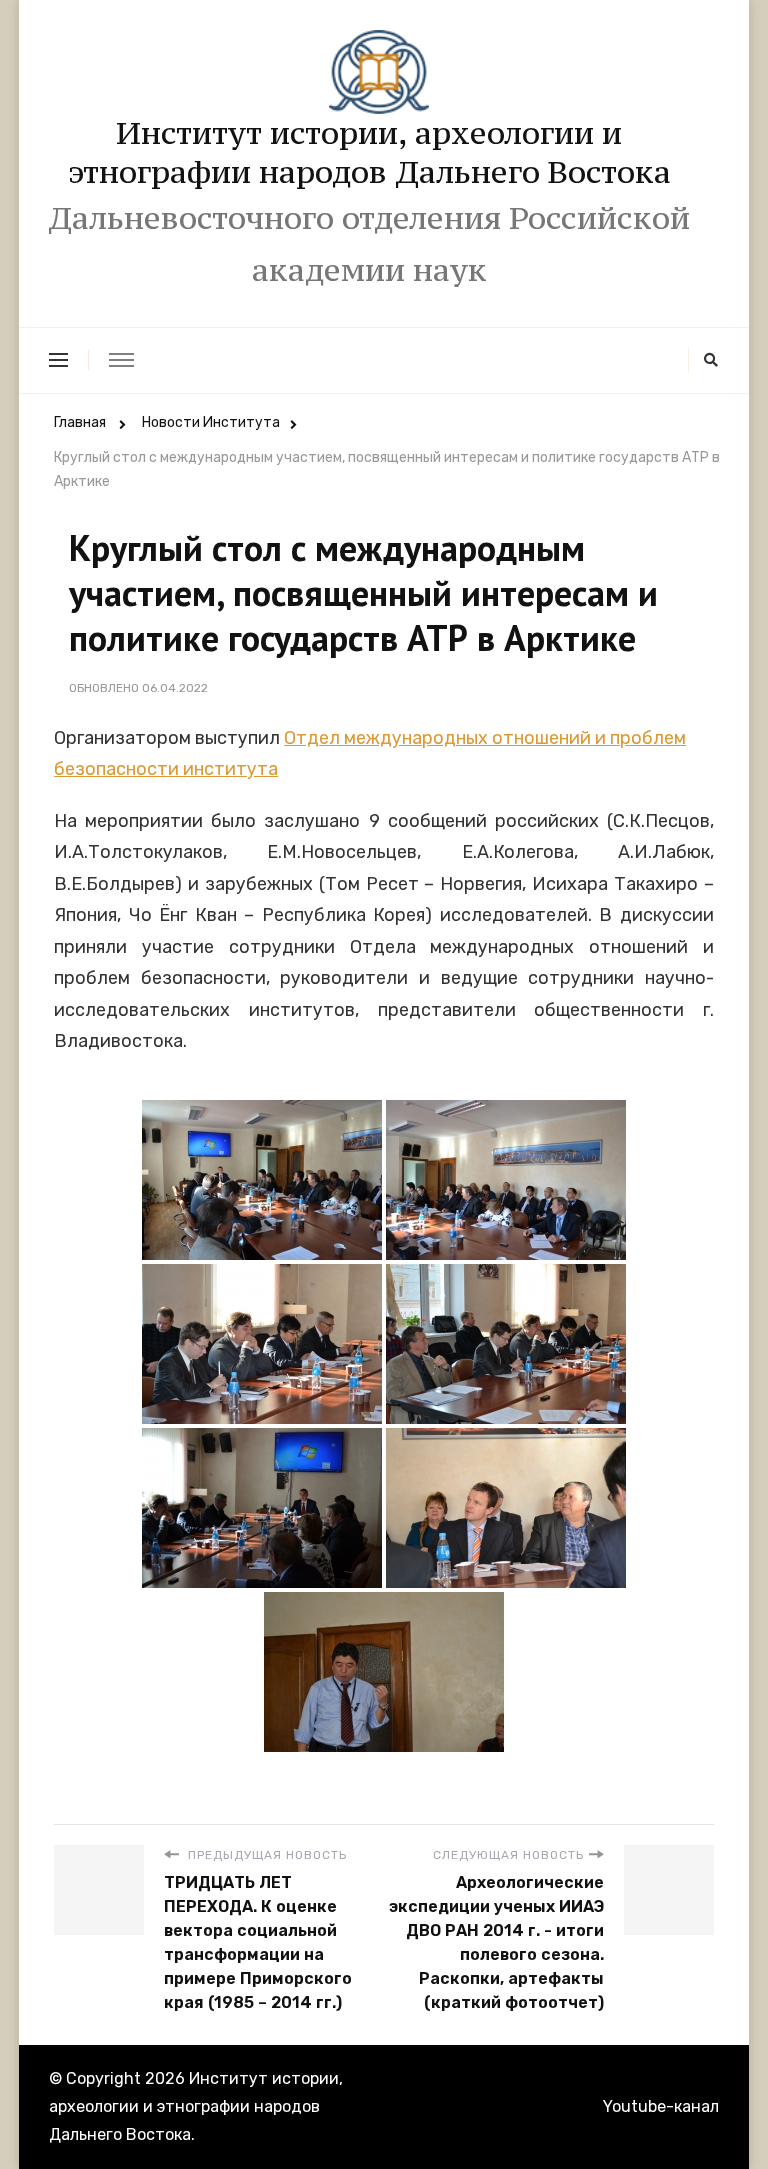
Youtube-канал (661, 2106)
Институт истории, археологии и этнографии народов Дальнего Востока (369, 152)
